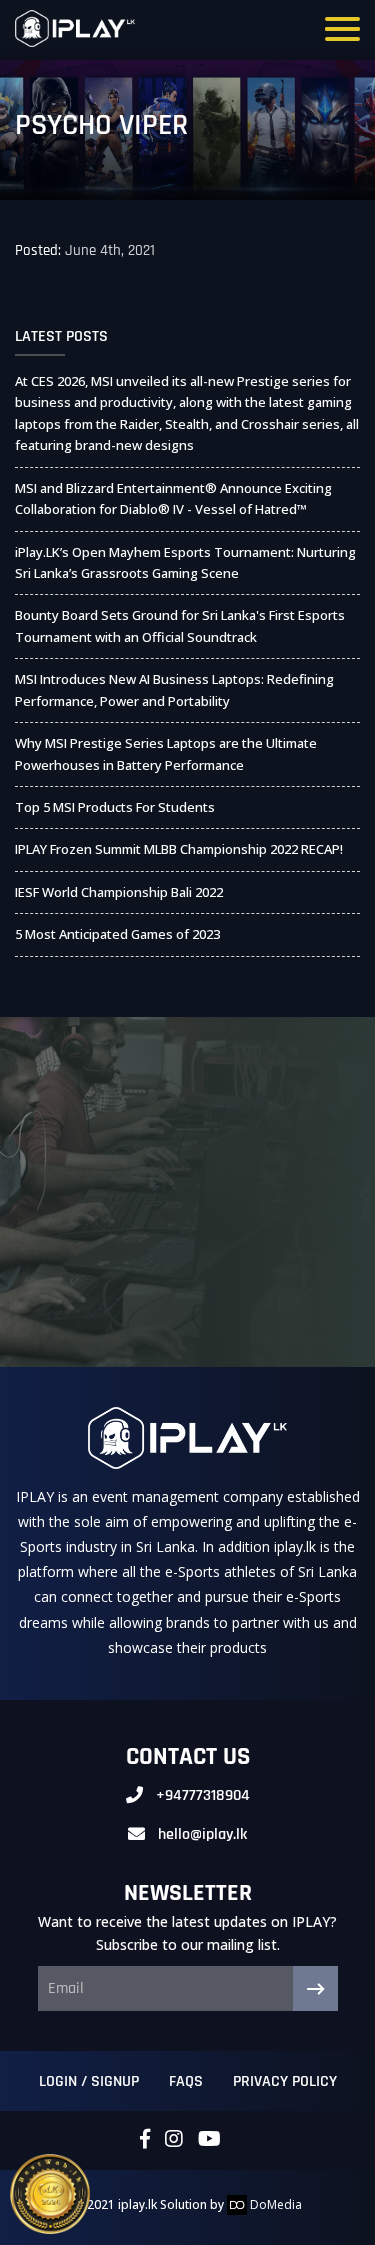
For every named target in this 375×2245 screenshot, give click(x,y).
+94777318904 (203, 1795)
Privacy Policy (285, 2081)
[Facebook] (145, 2140)
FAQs (186, 2081)
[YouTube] (209, 2140)
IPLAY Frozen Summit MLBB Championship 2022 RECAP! (179, 849)
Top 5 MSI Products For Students (115, 807)
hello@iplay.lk (202, 1834)
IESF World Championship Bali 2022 (119, 892)
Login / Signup (89, 2081)
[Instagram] (174, 2140)
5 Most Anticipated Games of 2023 (117, 934)
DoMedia (274, 2204)
